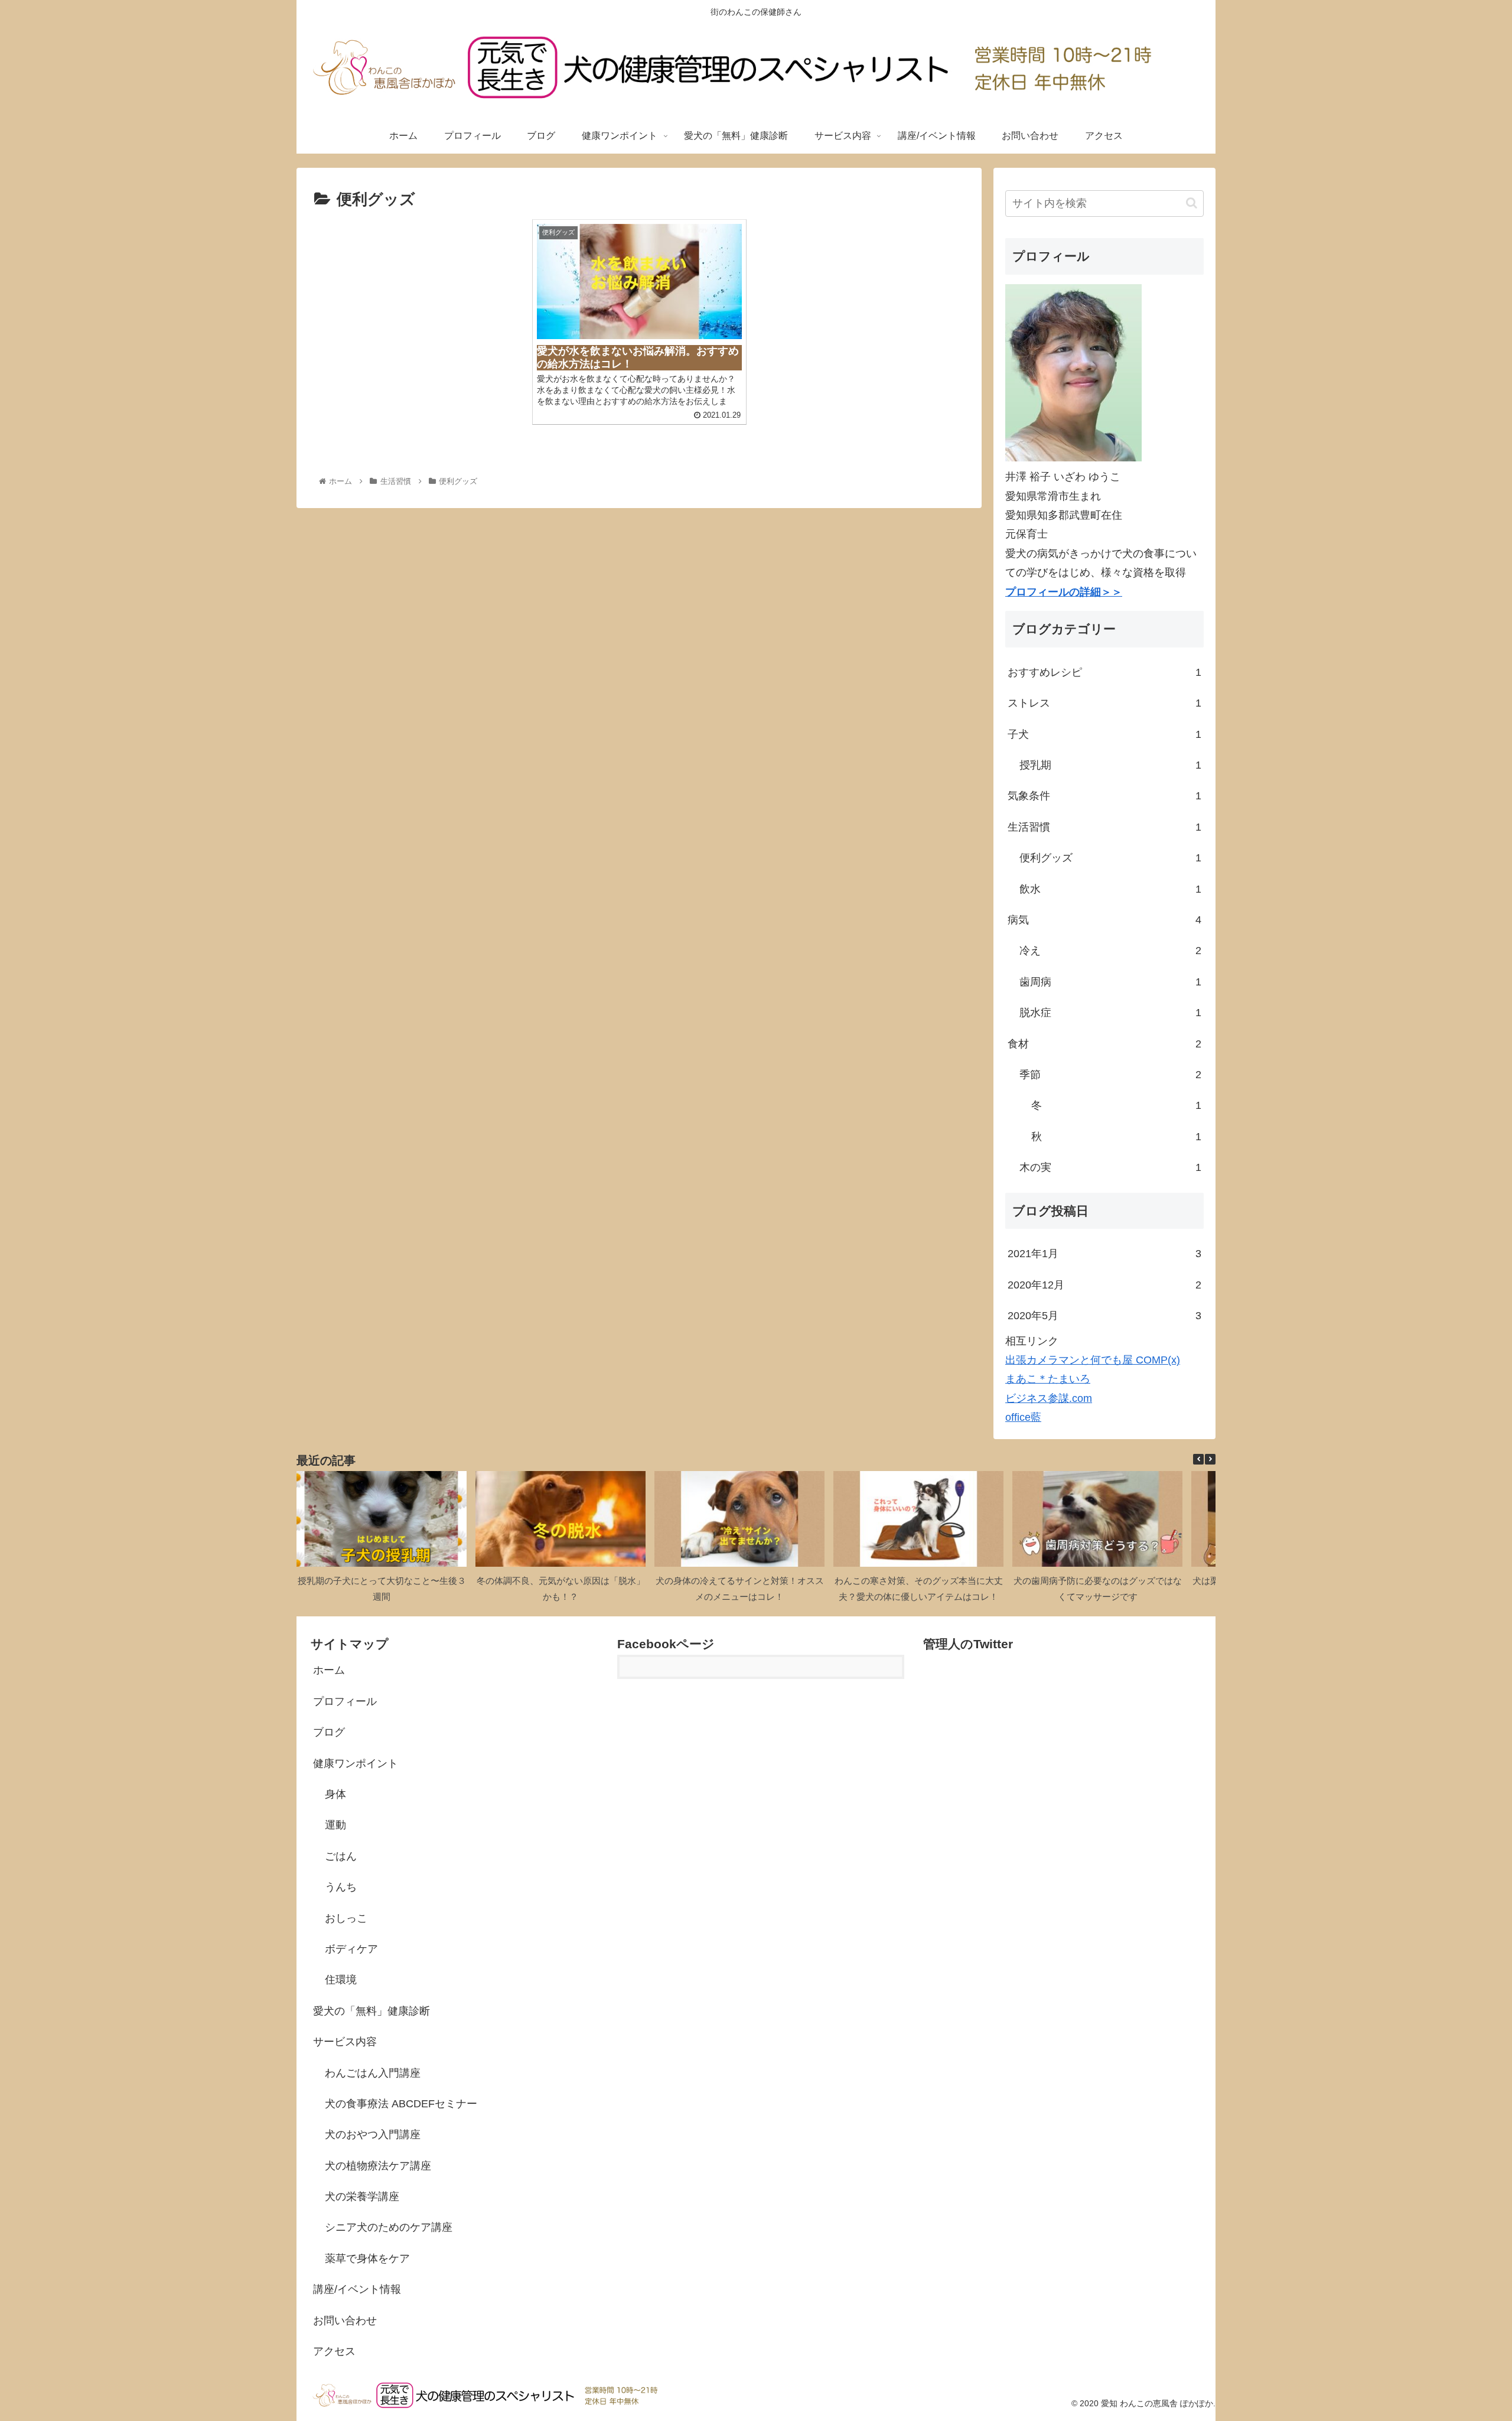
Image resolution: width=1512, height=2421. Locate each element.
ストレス (1104, 703)
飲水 (1110, 889)
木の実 (1110, 1167)
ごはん (341, 1856)
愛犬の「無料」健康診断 (372, 2011)
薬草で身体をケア (367, 2259)
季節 (1110, 1075)
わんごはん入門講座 (373, 2073)
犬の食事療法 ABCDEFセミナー (401, 2104)
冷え (1110, 951)
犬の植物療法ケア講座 (378, 2166)
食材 (1104, 1044)
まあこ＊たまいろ (1048, 1379)
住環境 (341, 1980)
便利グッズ (1110, 858)
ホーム (329, 1670)
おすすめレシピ (1104, 672)
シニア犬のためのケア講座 (389, 2227)
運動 (335, 1825)
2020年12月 (1104, 1285)
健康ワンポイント (356, 1763)
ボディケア (351, 1949)
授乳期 (1110, 765)
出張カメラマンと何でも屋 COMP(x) (1093, 1360)
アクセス (334, 2351)
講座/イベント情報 (357, 2289)
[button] (1192, 203)
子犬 (1104, 734)
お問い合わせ (345, 2321)
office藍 (1023, 1417)
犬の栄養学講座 (362, 2197)
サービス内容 (345, 2042)
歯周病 (1110, 982)
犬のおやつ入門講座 (373, 2134)
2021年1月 (1104, 1254)
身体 (335, 1794)
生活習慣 (1104, 827)
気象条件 (1104, 796)
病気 (1104, 920)
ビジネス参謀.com (1049, 1398)
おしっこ (346, 1918)
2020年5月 (1104, 1316)
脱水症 (1110, 1013)
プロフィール (345, 1701)
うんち (341, 1887)
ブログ (329, 1732)
